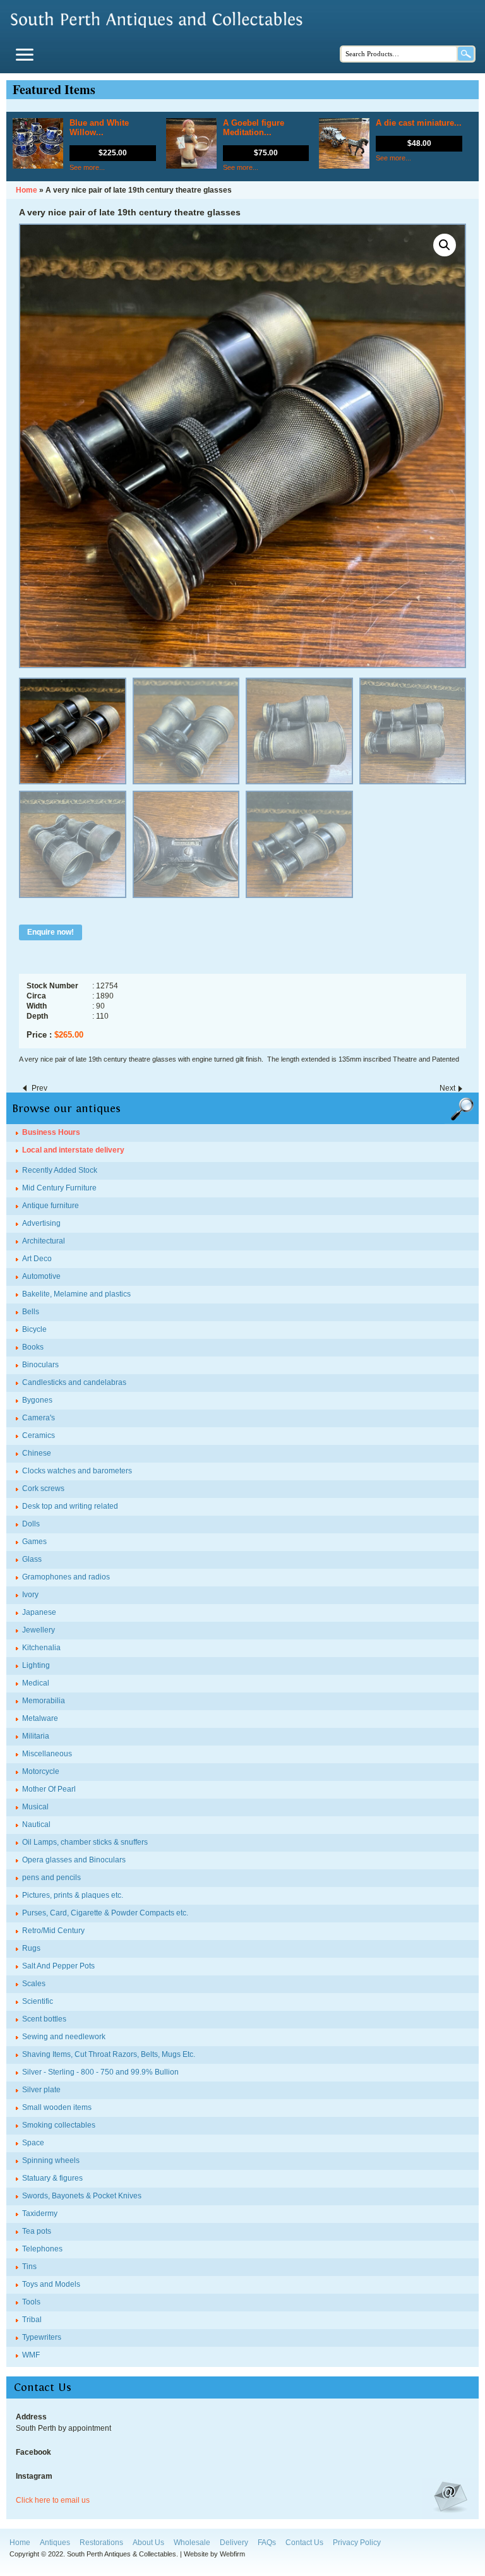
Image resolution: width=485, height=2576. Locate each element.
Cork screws (43, 1489)
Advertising (41, 1223)
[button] (445, 245)
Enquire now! (51, 932)
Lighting (36, 1665)
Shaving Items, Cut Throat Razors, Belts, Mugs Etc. (109, 2054)
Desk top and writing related (70, 1506)
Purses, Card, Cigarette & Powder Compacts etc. (105, 1913)
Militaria (36, 1736)
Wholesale (192, 2543)
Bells (31, 1312)
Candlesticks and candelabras (74, 1382)
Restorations (101, 2543)
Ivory (30, 1595)
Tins (29, 2267)
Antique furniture (51, 1206)
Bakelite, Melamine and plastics (76, 1294)
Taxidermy (40, 2214)
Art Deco (37, 1259)
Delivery (234, 2543)
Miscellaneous (47, 1754)
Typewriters (42, 2337)
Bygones (37, 1400)
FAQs (267, 2543)
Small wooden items (57, 2107)
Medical (36, 1683)
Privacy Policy (357, 2543)
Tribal (32, 2320)
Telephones (42, 2249)
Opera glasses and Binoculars (74, 1860)
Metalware (40, 1718)
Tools (31, 2302)
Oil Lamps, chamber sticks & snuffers (85, 1842)
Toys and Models (51, 2284)
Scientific (38, 2001)
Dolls (31, 1524)
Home (20, 2543)
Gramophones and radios (66, 1577)
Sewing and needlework (64, 2037)
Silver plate (41, 2090)
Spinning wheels (51, 2160)
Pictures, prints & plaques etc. (73, 1895)
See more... (87, 167)
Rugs (31, 1948)
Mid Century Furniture (59, 1188)
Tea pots (37, 2231)
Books (33, 1347)
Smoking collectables (59, 2125)
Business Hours (51, 1132)
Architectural (44, 1241)
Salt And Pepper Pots (58, 1966)
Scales (34, 1984)
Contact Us (304, 2543)
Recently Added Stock (60, 1170)
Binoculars (40, 1365)
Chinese (37, 1453)
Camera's (39, 1418)
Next (447, 1088)
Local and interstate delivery (73, 1150)
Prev (39, 1088)
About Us (148, 2543)
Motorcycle (41, 1771)
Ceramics (39, 1435)
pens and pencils (51, 1878)
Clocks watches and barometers (77, 1471)
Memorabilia (44, 1701)
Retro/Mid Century (53, 1931)
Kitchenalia (41, 1648)
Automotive (41, 1276)
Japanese (39, 1612)
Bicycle (34, 1329)
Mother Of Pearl (49, 1789)
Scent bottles (44, 2019)
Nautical (36, 1824)
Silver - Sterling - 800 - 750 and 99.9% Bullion (100, 2072)
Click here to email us (53, 2500)
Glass (32, 1559)
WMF (31, 2355)
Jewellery (39, 1630)
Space (33, 2143)
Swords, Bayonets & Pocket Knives (82, 2196)
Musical (35, 1807)
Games (34, 1542)
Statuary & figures (52, 2178)
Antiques (55, 2543)
